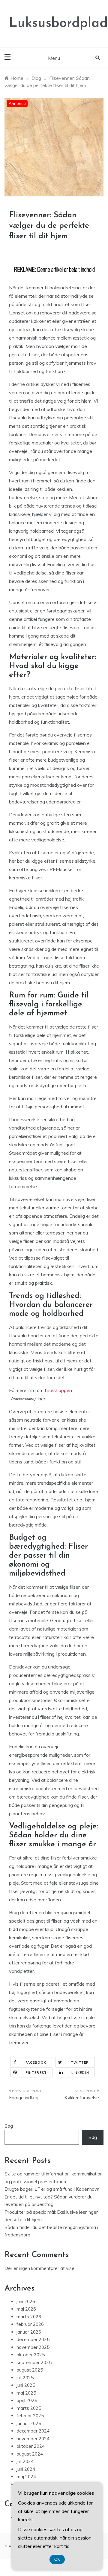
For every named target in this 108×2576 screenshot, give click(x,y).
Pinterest (36, 2073)
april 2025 (27, 2400)
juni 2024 (26, 2469)
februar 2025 (30, 2416)
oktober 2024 (31, 2446)
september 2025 (34, 2362)
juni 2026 (26, 2301)
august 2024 (30, 2454)
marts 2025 (29, 2408)
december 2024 (33, 2431)
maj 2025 (26, 2393)
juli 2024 (25, 2461)
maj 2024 (26, 2477)
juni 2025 (26, 2385)
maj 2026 (26, 2309)
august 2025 (30, 2370)
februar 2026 (30, 2324)
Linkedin (80, 2073)
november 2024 (33, 2439)
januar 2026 (29, 2332)
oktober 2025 (31, 2355)
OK (57, 2559)
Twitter (80, 2062)
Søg (9, 2126)
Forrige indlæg (24, 2098)
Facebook (36, 2062)
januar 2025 (29, 2423)
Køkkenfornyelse (82, 2098)
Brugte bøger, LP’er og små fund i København (52, 2189)
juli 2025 (25, 2378)
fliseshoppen (58, 1390)
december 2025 (33, 2339)
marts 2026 (29, 2317)
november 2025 (33, 2347)
